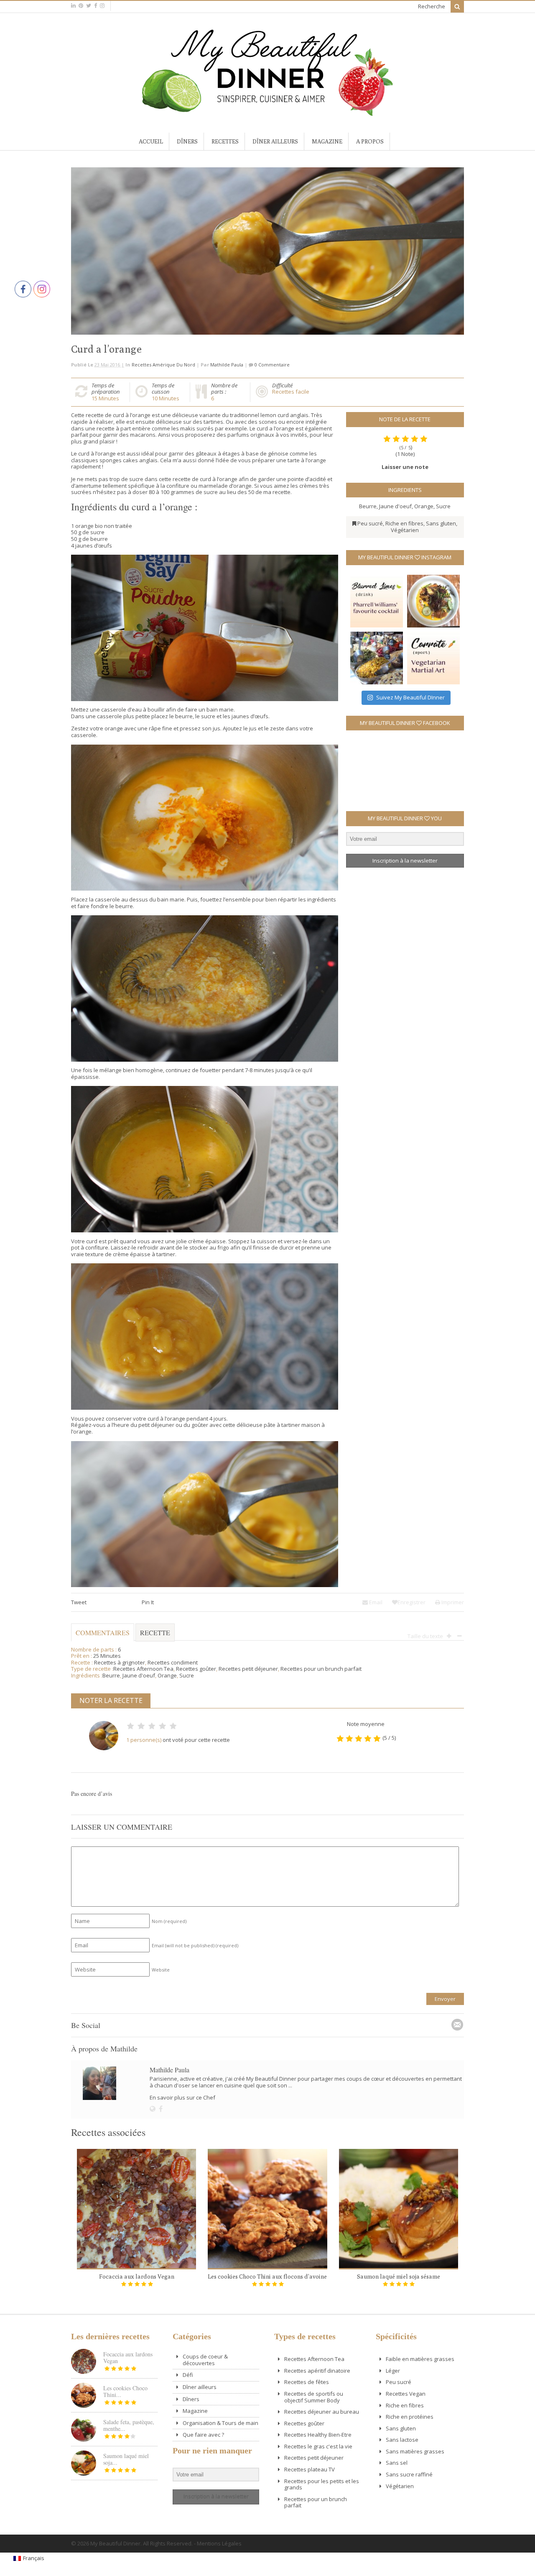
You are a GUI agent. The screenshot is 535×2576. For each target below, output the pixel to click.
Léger (393, 2371)
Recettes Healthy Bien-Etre (318, 2435)
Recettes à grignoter (120, 1662)
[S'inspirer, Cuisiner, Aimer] (267, 113)
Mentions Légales (219, 2543)
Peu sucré (370, 523)
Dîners (187, 141)
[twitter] (89, 6)
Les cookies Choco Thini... (125, 2391)
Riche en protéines (410, 2417)
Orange (424, 506)
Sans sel (397, 2463)
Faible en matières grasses (420, 2359)
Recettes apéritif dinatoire (317, 2371)
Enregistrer (411, 1602)
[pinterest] (81, 6)
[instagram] (102, 6)
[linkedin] (73, 6)
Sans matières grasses (415, 2451)
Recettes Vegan (406, 2394)
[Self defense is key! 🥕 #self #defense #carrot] (433, 658)
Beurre (368, 506)
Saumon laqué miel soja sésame (399, 2276)
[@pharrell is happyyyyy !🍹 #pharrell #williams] (377, 601)
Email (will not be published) (195, 1945)
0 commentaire (272, 365)
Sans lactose (402, 2440)
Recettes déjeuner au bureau (322, 2412)
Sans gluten (441, 523)
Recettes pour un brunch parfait (321, 1669)
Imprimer (452, 1602)
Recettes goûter (196, 1669)
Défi (188, 2375)
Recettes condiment (173, 1662)
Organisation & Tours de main (220, 2423)
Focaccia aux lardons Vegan (137, 2276)
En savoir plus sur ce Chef (182, 2097)
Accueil (151, 141)
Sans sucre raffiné (409, 2474)
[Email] (457, 2025)
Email (375, 1602)
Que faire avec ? (203, 2435)
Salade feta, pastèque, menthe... (129, 2425)
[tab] (155, 1636)
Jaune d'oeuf (395, 506)
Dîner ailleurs (275, 141)
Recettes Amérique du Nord (163, 365)
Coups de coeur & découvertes (205, 2360)
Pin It (148, 1602)
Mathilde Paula (227, 365)
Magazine (327, 141)
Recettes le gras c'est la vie (318, 2446)
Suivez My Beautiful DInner (410, 697)
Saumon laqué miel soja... (126, 2459)
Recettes (225, 141)
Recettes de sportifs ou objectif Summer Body (314, 2397)
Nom (169, 1921)
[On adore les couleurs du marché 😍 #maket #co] (377, 658)
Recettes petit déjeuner (248, 1669)
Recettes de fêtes (307, 2382)
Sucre (443, 506)
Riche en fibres (404, 523)
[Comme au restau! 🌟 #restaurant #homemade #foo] (433, 601)
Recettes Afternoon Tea (143, 1669)
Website (161, 1970)
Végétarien (405, 530)
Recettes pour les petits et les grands (322, 2484)
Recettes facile (291, 392)
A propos (370, 141)
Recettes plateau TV (310, 2469)
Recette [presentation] (155, 1632)
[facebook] (96, 6)
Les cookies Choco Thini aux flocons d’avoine (267, 2276)
